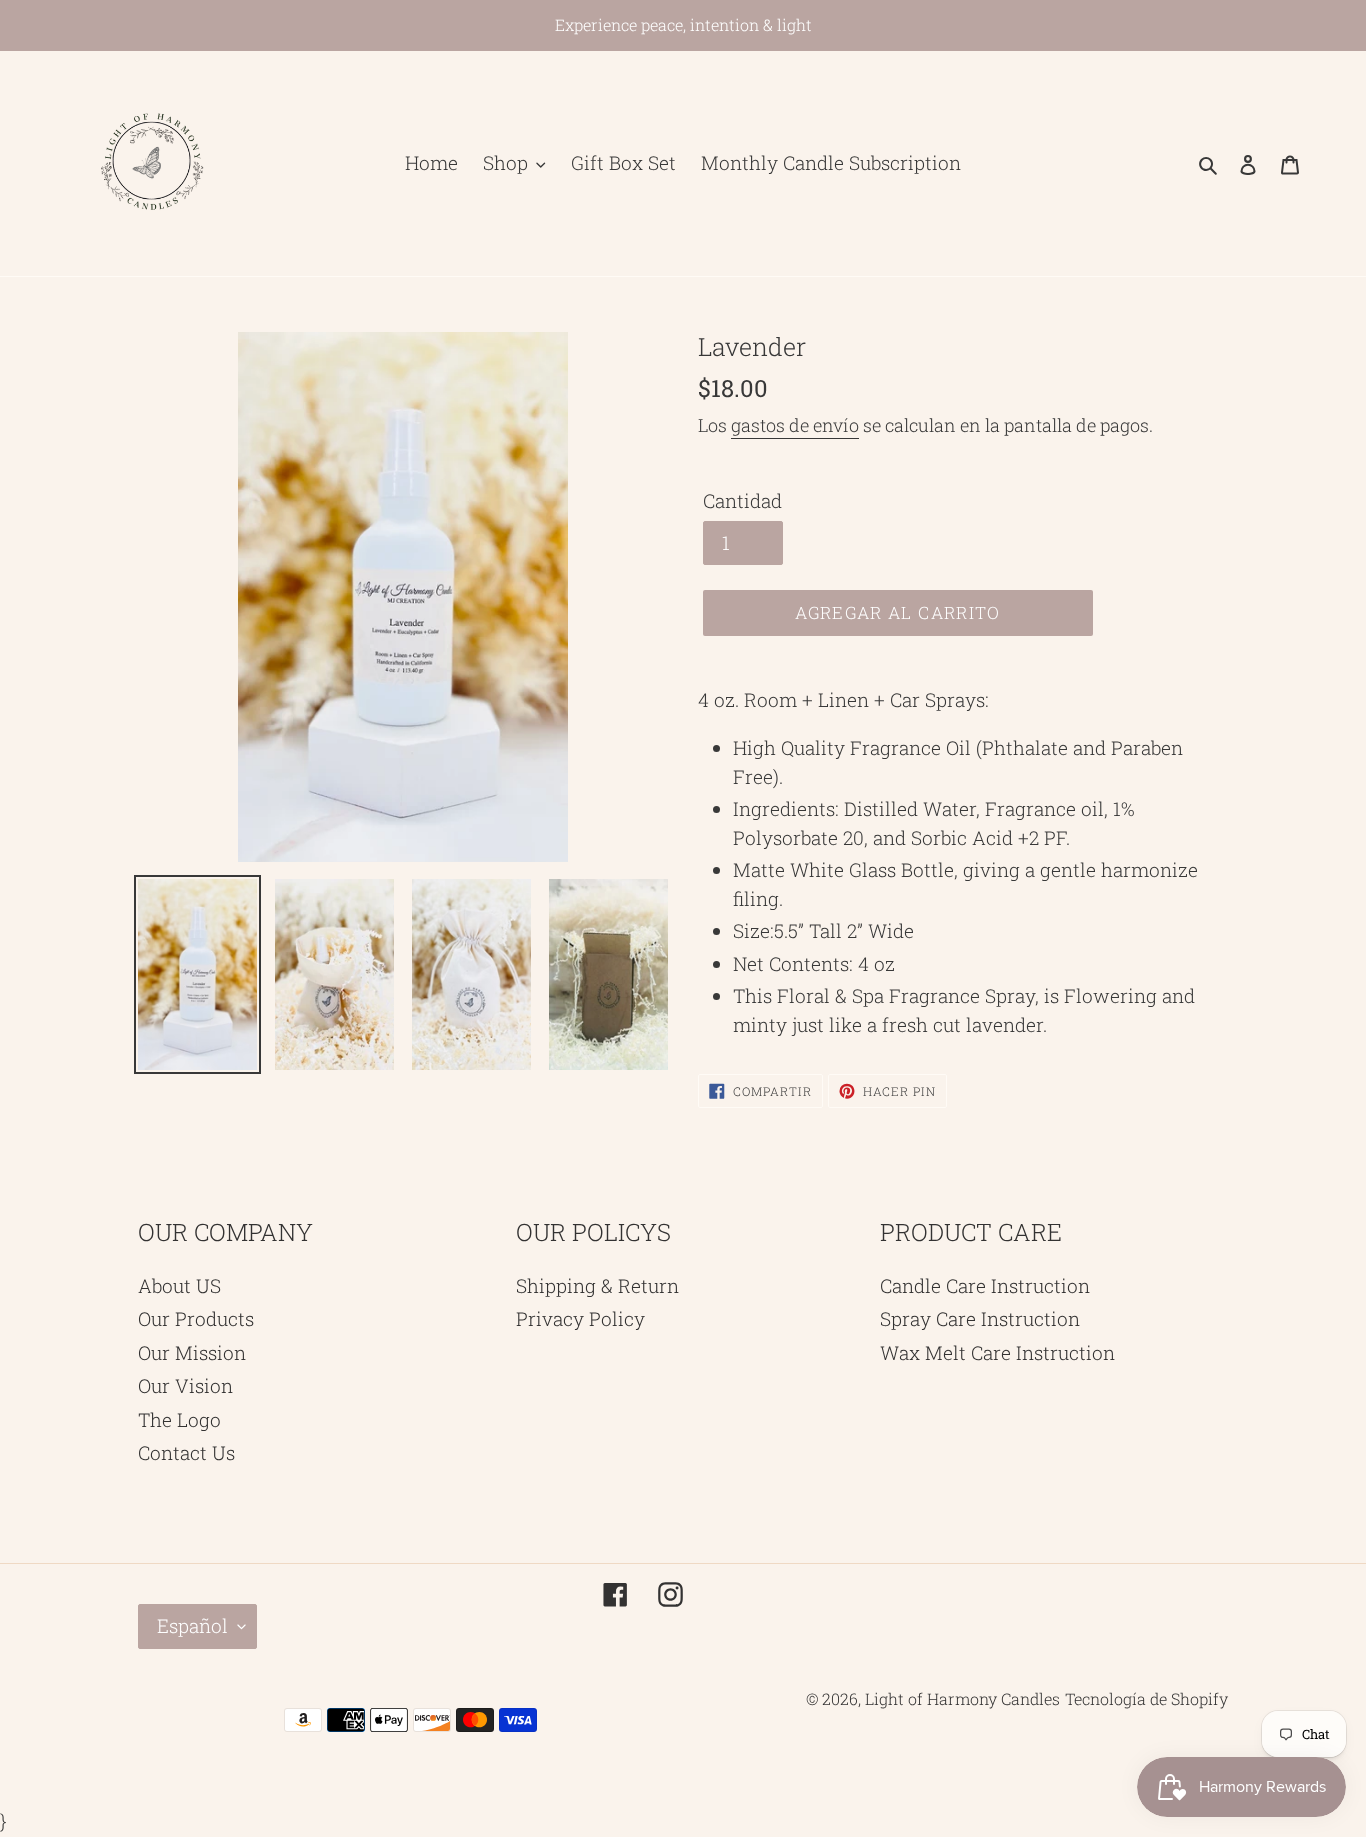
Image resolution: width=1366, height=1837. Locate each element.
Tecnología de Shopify (1146, 1698)
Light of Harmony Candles (962, 1698)
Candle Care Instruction (985, 1285)
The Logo (179, 1419)
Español (192, 1625)
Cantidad (742, 500)
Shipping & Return (597, 1285)
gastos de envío (795, 425)
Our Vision (185, 1385)
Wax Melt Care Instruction (997, 1352)
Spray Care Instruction (980, 1318)
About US (179, 1285)
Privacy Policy (580, 1318)
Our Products (196, 1318)
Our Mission (192, 1352)
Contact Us (186, 1452)
